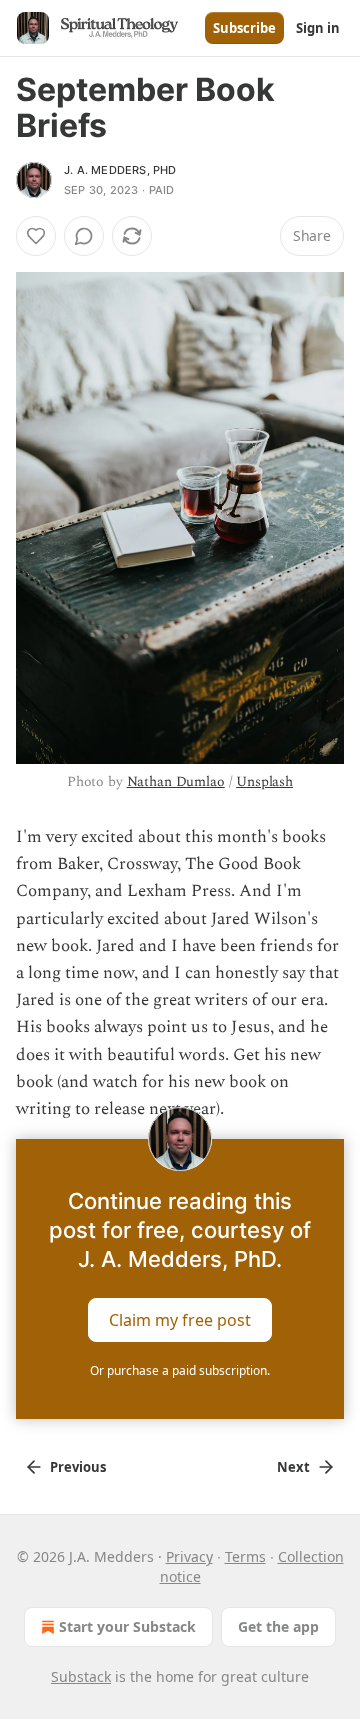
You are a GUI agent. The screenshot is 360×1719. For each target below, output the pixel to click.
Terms (245, 1556)
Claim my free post (180, 1320)
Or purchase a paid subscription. (180, 1370)
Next (293, 1467)
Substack (81, 1676)
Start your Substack (127, 1626)
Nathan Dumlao (176, 781)
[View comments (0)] (84, 236)
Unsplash (264, 781)
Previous (78, 1467)
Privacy (189, 1556)
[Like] (36, 236)
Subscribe (244, 28)
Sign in (318, 28)
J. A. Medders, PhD (120, 170)
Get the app (278, 1626)
